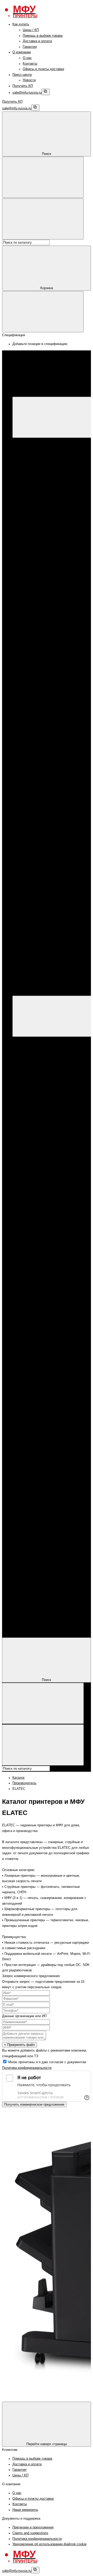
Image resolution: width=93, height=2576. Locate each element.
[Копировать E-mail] (46, 92)
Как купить (21, 24)
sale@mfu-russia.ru (27, 93)
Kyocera (39, 491)
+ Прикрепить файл (20, 2045)
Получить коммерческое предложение (34, 2104)
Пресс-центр (22, 75)
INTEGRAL (52, 798)
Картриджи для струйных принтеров (61, 692)
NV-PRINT (51, 803)
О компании (22, 52)
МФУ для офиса (46, 502)
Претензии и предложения (33, 2527)
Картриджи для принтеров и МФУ (49, 580)
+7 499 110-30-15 (36, 932)
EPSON (39, 558)
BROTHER (41, 569)
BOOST (49, 636)
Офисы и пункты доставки (43, 69)
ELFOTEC (51, 787)
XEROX (39, 474)
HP (35, 463)
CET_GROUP (54, 781)
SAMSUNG (52, 670)
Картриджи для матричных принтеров (24, 1547)
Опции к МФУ (43, 457)
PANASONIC (53, 653)
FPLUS (49, 642)
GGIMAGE (52, 792)
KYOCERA (41, 564)
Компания (20, 1626)
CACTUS (50, 776)
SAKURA (50, 809)
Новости (29, 80)
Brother (38, 497)
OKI (46, 725)
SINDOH (50, 658)
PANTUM (40, 530)
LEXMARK (52, 720)
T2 (45, 815)
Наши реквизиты (25, 2510)
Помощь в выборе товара (43, 36)
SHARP (49, 675)
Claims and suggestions (30, 2533)
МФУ (26, 446)
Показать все (43, 508)
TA (45, 820)
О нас (27, 58)
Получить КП (23, 86)
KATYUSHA (52, 647)
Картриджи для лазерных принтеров (62, 591)
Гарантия (30, 47)
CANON (39, 469)
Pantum (39, 485)
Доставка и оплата (37, 41)
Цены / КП (31, 30)
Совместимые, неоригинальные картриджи (36, 1285)
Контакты (30, 64)
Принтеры (30, 513)
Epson (38, 480)
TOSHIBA (51, 731)
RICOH (49, 664)
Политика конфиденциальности (27, 2068)
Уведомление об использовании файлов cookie (49, 2544)
